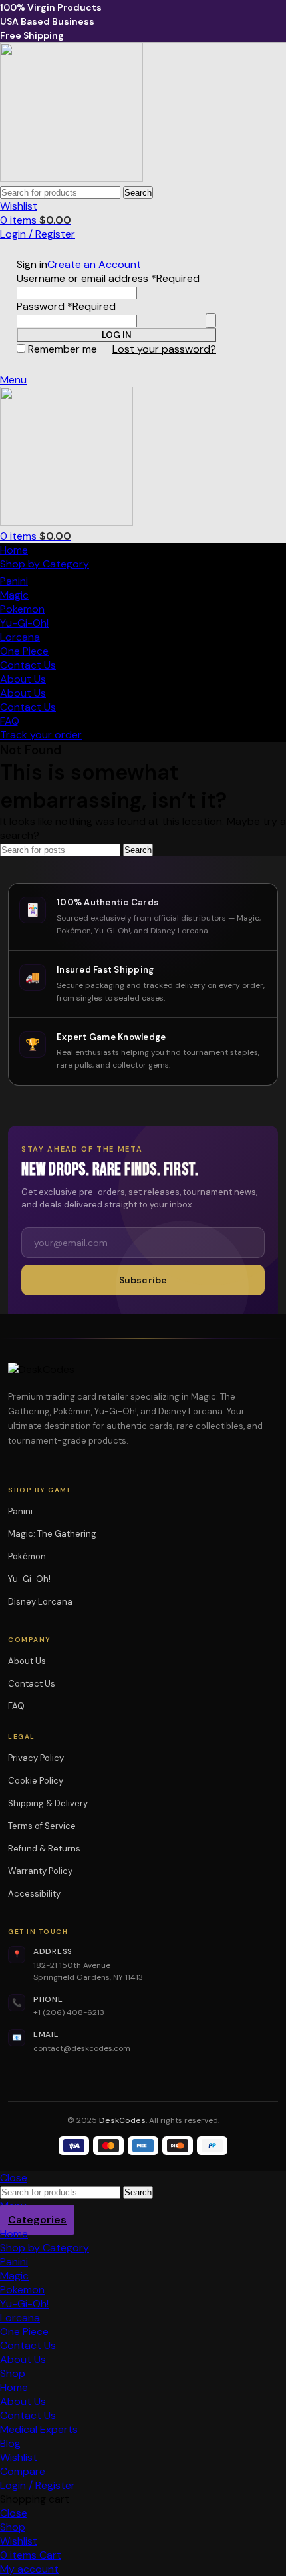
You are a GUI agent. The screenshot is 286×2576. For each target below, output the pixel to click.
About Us (27, 1661)
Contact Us (32, 1684)
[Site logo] (71, 178)
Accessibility (34, 1894)
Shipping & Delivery (48, 1803)
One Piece (24, 651)
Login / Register (38, 2485)
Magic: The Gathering (57, 1534)
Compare (23, 2471)
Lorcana (20, 637)
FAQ (16, 1706)
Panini (14, 581)
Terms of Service (42, 1826)
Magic (14, 595)
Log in (117, 335)
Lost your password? (164, 349)
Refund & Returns (44, 1849)
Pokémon (31, 1556)
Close (14, 2178)
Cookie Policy (36, 1781)
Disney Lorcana (45, 1602)
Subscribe (143, 1280)
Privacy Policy (36, 1758)
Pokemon (22, 609)
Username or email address (108, 278)
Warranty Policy (40, 1871)
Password (66, 306)
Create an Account (94, 264)
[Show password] (211, 321)
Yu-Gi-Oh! (24, 623)
